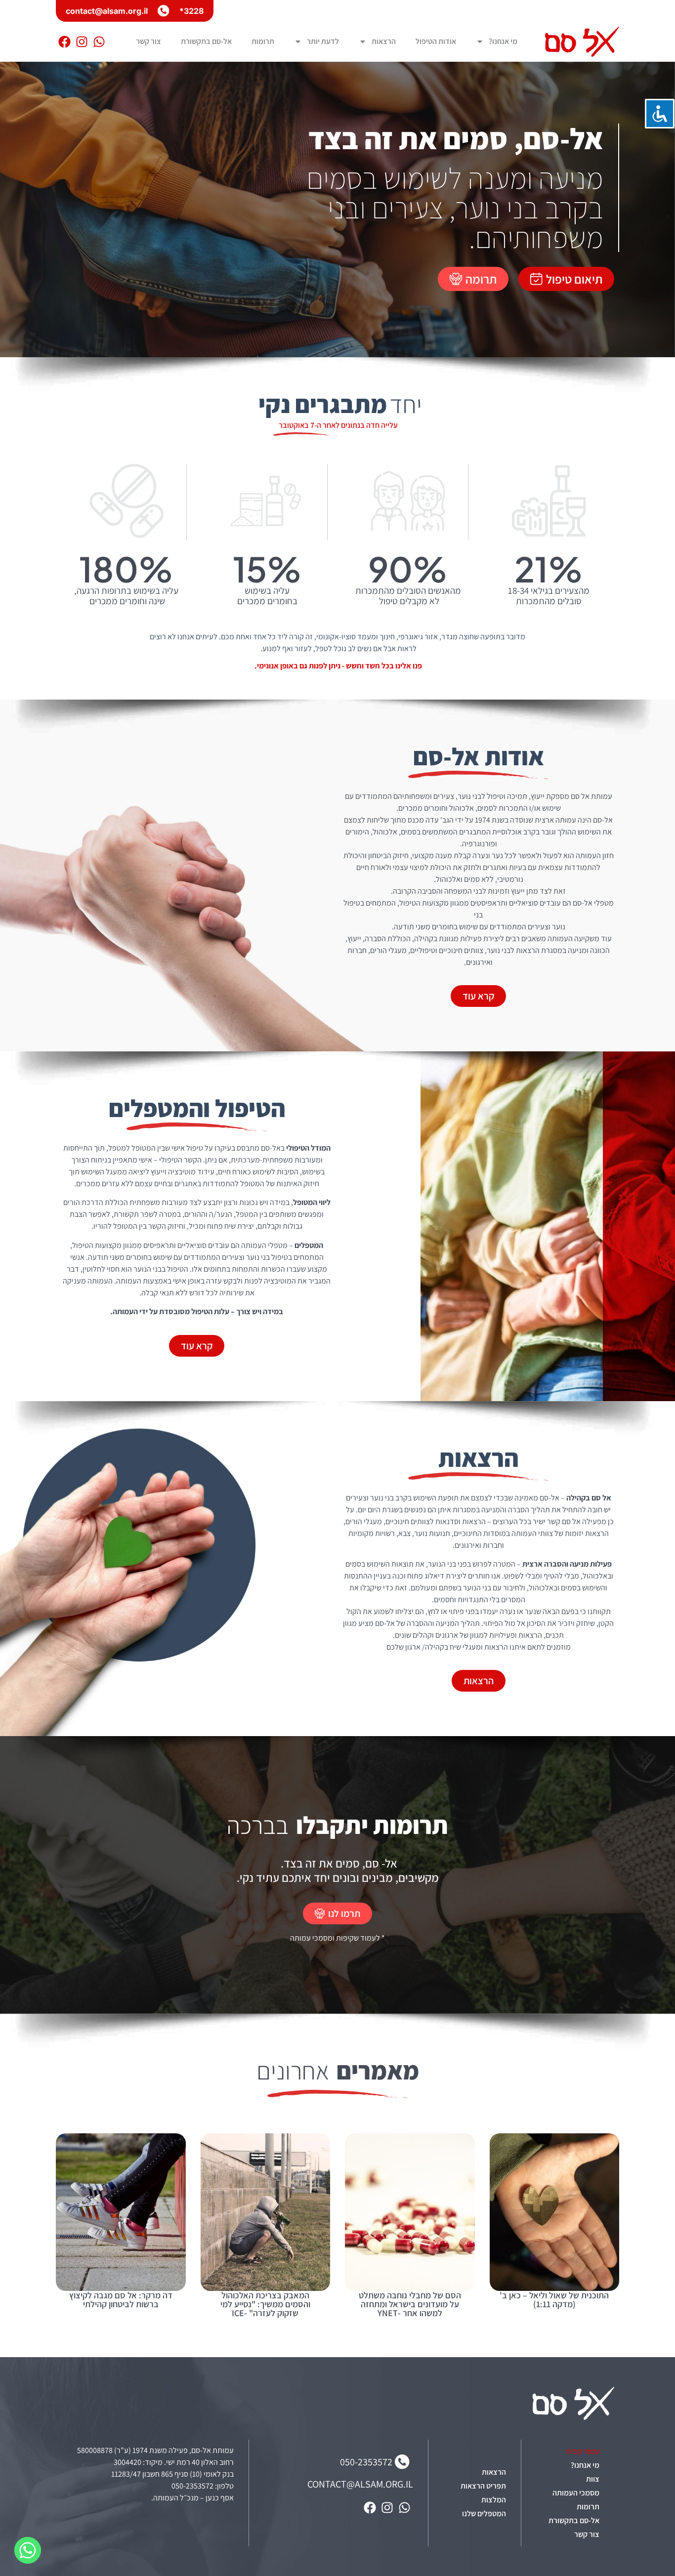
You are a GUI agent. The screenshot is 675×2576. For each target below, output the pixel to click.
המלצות (494, 2500)
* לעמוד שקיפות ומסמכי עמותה (337, 1938)
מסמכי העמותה (576, 2493)
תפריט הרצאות (483, 2486)
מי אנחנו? (503, 41)
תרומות (263, 41)
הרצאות (384, 41)
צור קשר (148, 41)
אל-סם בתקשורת (206, 41)
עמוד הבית (583, 2451)
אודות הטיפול (436, 41)
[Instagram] (82, 42)
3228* (191, 11)
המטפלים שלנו (484, 2514)
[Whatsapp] (99, 42)
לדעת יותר (323, 41)
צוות (593, 2479)
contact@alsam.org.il (107, 11)
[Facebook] (64, 42)
